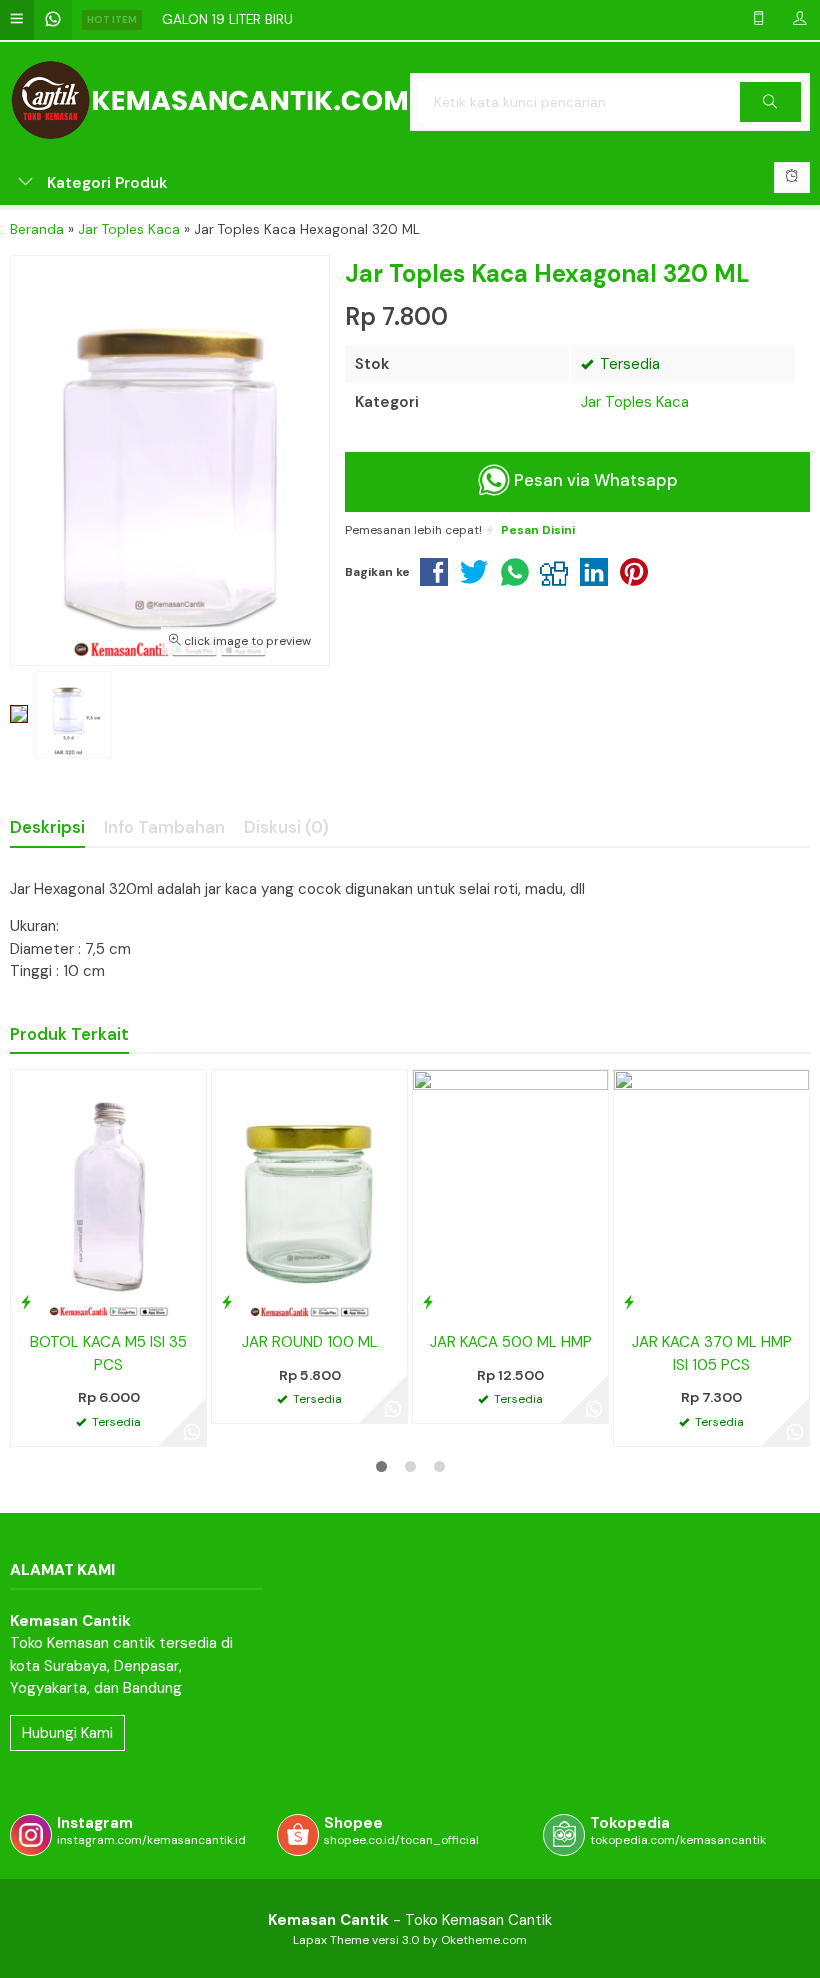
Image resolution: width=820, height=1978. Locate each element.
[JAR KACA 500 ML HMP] (510, 1195)
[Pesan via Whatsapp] (192, 1432)
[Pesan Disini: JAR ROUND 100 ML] (227, 1302)
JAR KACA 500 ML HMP (511, 1342)
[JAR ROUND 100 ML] (309, 1195)
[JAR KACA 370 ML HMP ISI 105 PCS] (711, 1195)
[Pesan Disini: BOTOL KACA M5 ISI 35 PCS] (26, 1302)
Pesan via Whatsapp (594, 480)
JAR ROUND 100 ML (310, 1342)
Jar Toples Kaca (635, 402)
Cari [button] (770, 121)
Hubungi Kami (67, 1733)
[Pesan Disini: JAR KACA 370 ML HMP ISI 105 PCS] (629, 1302)
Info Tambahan (164, 827)
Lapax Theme (331, 1940)
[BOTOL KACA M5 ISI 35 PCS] (108, 1195)
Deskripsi (47, 827)
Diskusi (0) (286, 827)
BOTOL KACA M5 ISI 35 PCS (108, 1353)
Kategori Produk (105, 183)
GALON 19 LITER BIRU (227, 19)
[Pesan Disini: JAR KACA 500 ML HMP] (428, 1302)
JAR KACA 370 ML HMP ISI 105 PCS (712, 1353)
